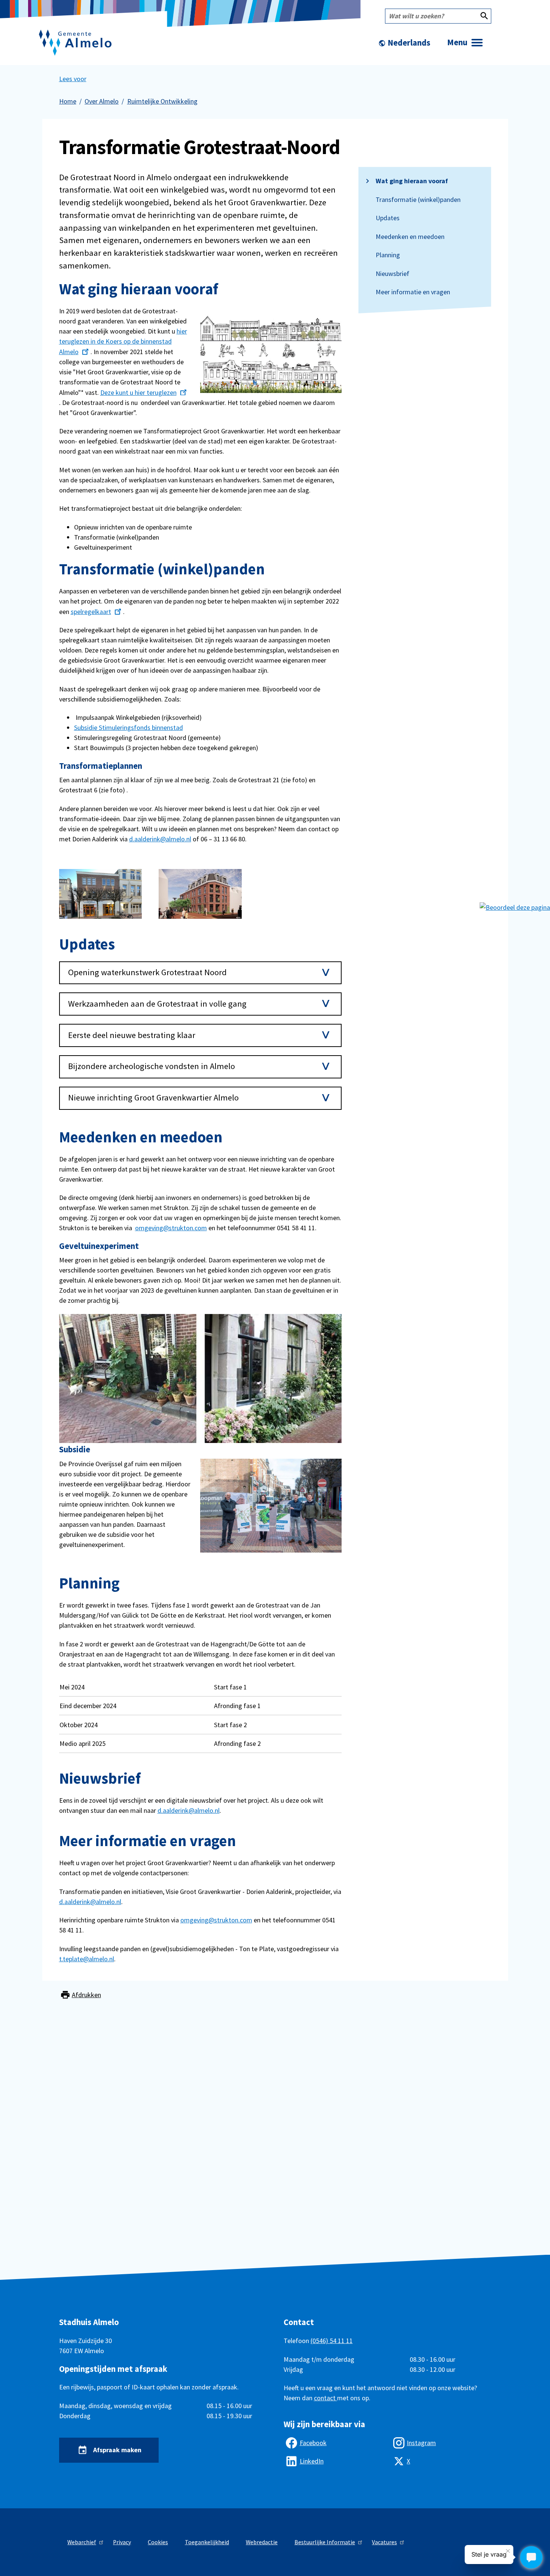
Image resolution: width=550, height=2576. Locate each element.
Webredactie (262, 2542)
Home (68, 101)
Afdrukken (86, 1995)
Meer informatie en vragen (413, 292)
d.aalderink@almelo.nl (160, 839)
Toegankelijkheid (207, 2542)
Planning (388, 255)
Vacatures (384, 2542)
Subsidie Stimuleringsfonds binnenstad (129, 727)
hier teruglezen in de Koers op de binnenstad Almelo (123, 341)
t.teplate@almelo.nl (87, 1959)
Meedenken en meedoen (410, 237)
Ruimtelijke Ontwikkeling (162, 101)
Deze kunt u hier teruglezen (138, 392)
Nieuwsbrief (392, 274)
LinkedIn (312, 2461)
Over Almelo (102, 101)
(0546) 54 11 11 (332, 2341)
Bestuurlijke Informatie (325, 2542)
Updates (388, 218)
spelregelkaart (91, 612)
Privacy (122, 2542)
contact (326, 2398)
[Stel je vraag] (531, 2557)
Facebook (313, 2443)
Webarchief (82, 2542)
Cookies (158, 2542)
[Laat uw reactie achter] (515, 907)
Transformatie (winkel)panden (418, 200)
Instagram (421, 2443)
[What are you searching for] (484, 16)
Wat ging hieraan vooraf (412, 181)
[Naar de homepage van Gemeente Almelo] (75, 43)
